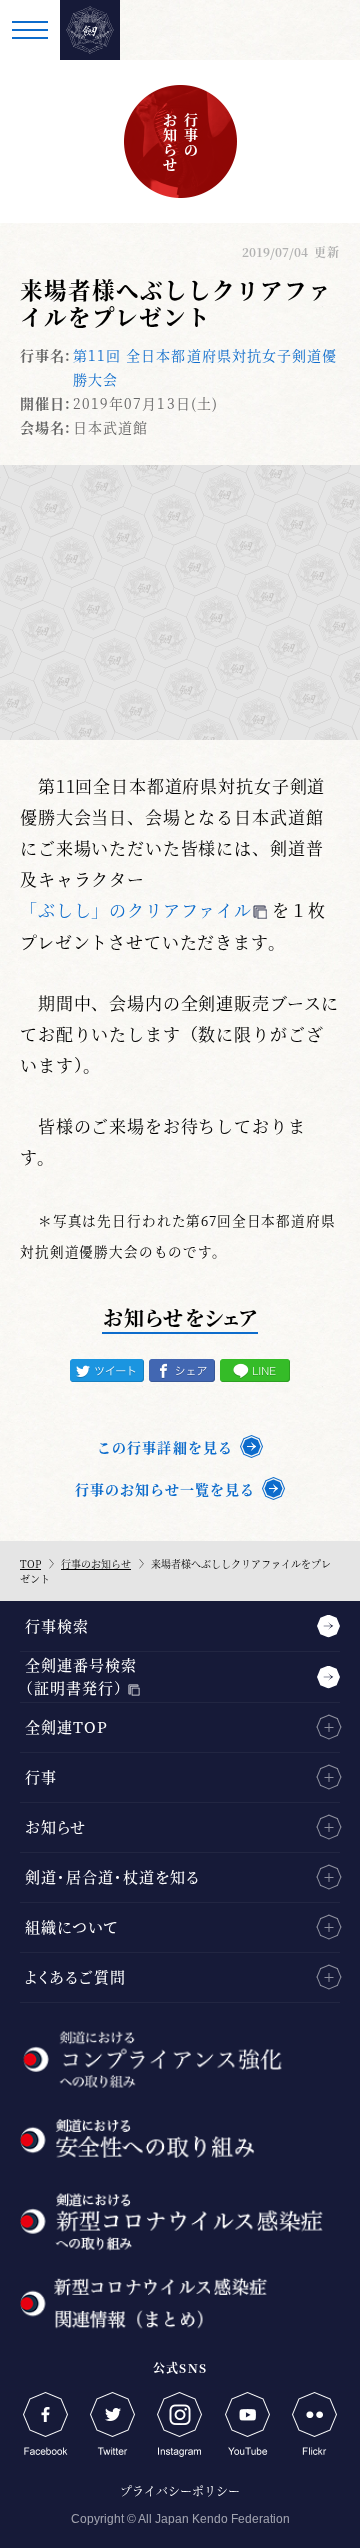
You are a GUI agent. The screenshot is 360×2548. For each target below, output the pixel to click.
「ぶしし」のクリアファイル (136, 909)
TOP (30, 1563)
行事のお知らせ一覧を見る (165, 1489)
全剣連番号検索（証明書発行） (81, 1676)
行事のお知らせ (96, 1563)
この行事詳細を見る (164, 1447)
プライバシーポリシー (180, 2490)
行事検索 (57, 1625)
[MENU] (30, 30)
